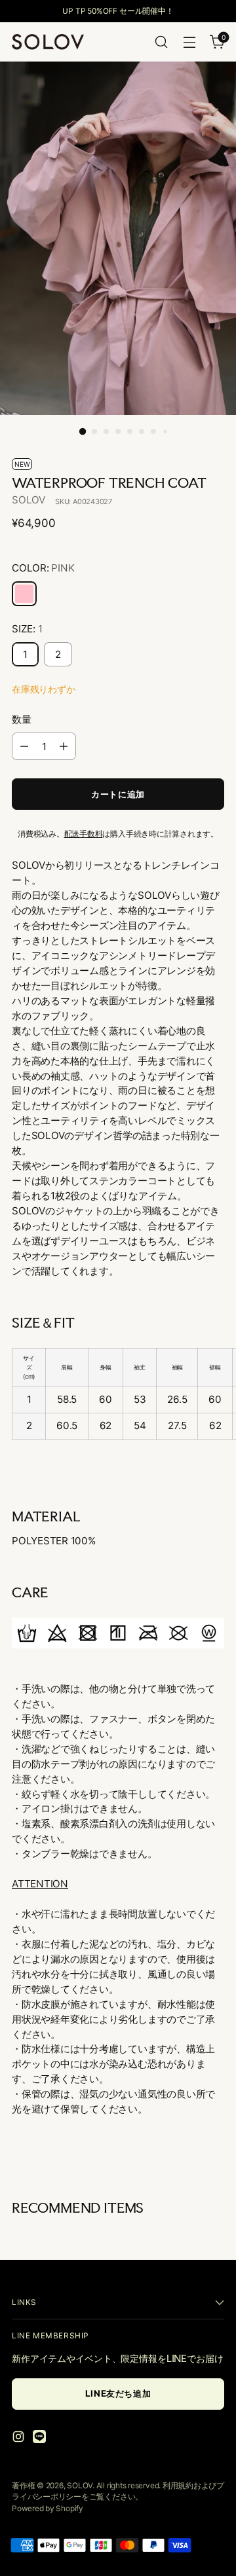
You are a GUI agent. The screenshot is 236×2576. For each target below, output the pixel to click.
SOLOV (29, 500)
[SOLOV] (48, 42)
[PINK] (24, 594)
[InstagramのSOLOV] (20, 2439)
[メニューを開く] (189, 42)
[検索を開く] (161, 42)
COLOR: (43, 568)
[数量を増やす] (64, 746)
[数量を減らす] (24, 746)
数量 (22, 719)
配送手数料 (84, 834)
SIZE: (27, 629)
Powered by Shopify (48, 2508)
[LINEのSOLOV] (41, 2439)
